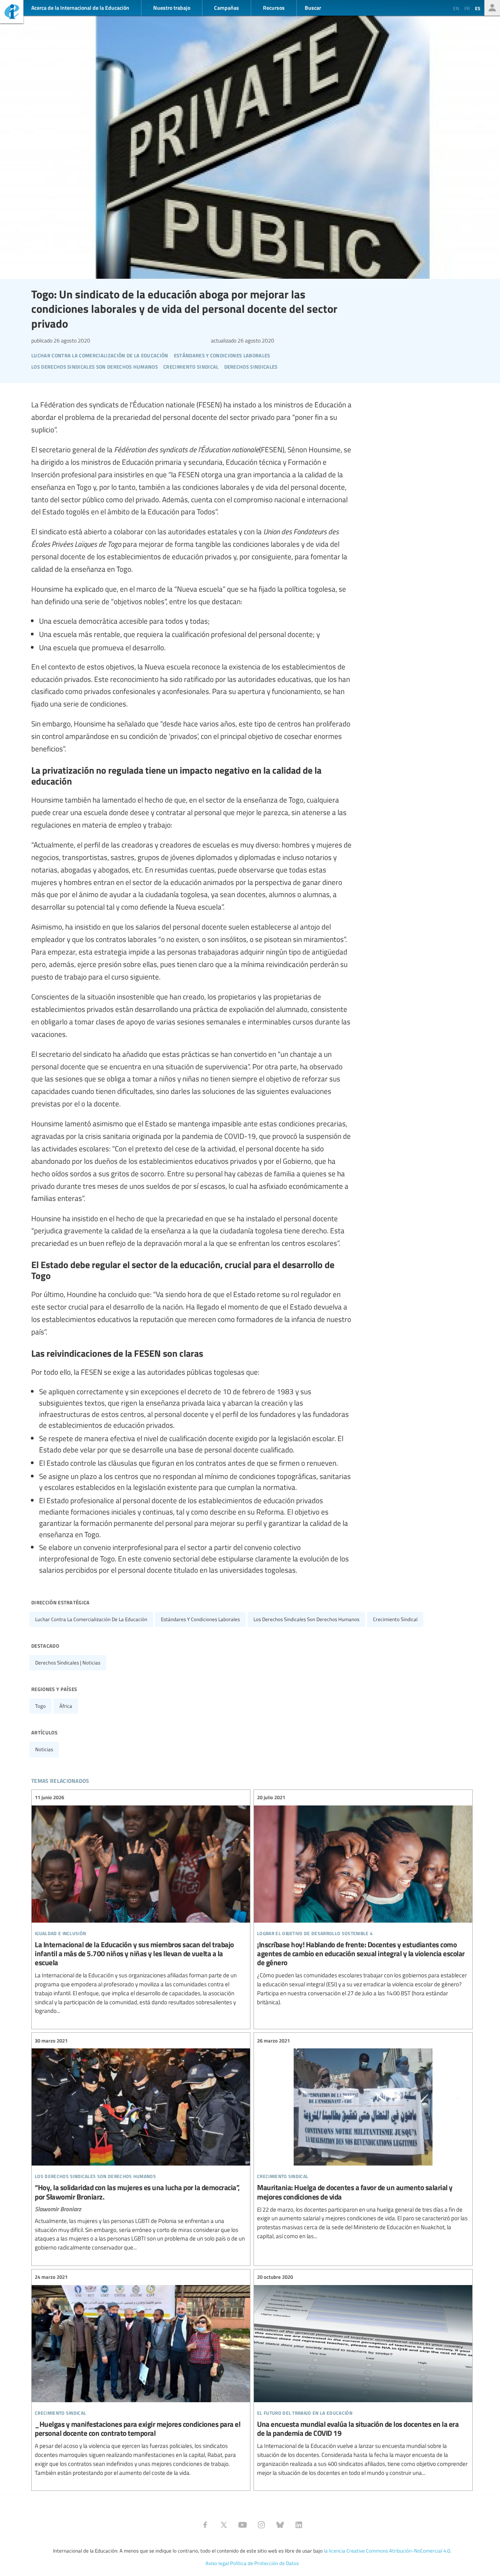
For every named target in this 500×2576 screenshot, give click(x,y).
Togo (40, 1706)
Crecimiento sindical (395, 1619)
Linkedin (299, 2525)
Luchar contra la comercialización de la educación (91, 1619)
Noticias (44, 1749)
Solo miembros (492, 8)
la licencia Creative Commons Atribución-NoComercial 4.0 (387, 2551)
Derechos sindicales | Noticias (68, 1663)
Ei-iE (12, 13)
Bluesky (280, 2525)
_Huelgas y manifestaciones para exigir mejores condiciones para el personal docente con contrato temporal (141, 2375)
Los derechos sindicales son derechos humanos (306, 1619)
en (456, 8)
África (66, 1706)
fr (467, 8)
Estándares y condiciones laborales (200, 1619)
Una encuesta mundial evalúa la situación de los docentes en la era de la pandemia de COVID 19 (363, 2375)
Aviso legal (217, 2563)
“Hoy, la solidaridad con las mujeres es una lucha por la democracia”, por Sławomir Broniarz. (141, 2144)
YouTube (243, 2525)
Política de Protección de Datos (264, 2563)
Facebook (205, 2525)
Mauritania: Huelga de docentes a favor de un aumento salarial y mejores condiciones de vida (363, 2138)
